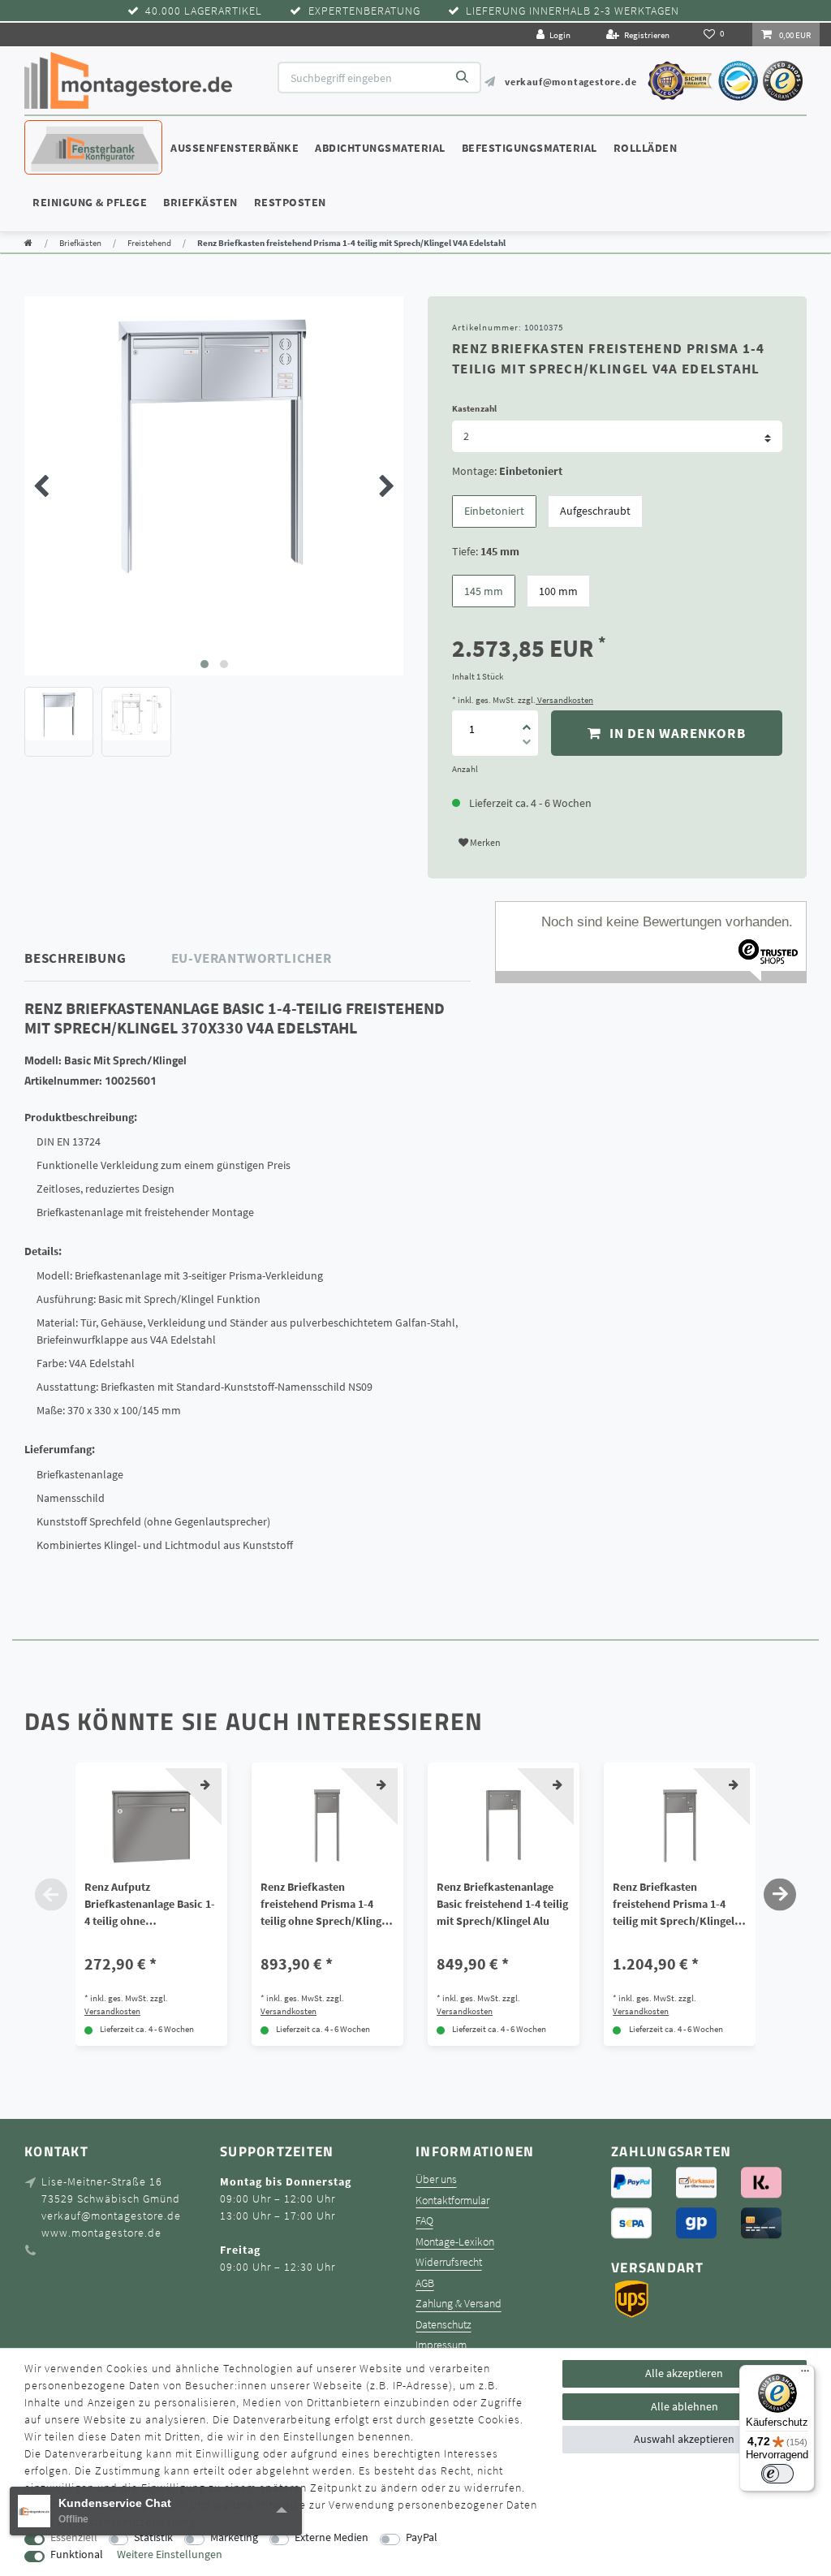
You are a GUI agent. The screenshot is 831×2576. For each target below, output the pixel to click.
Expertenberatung (364, 11)
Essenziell (74, 2537)
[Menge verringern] (527, 744)
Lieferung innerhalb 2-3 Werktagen (573, 11)
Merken (484, 842)
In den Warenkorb (675, 733)
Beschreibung (75, 958)
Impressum (441, 2345)
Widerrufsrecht (449, 2262)
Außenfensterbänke (235, 148)
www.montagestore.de (101, 2233)
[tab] (98, 958)
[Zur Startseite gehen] (28, 243)
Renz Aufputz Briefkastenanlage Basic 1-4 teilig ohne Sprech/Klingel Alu (150, 1905)
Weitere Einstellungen (170, 2554)
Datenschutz (443, 2325)
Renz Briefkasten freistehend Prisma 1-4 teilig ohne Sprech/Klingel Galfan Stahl (325, 1905)
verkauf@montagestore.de (571, 82)
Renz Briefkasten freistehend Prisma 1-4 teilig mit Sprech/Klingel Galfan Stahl (674, 1905)
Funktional (77, 2554)
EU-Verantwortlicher (252, 958)
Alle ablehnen (685, 2406)
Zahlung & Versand (459, 2304)
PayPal (422, 2537)
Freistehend (149, 243)
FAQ (424, 2221)
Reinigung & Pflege (90, 202)
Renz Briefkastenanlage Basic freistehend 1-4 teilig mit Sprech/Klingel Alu (502, 1904)
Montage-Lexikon (455, 2242)
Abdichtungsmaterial (380, 148)
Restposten (290, 202)
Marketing (234, 2537)
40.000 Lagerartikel (204, 11)
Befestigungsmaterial (530, 148)
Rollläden (646, 148)
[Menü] (805, 2375)
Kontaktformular (452, 2201)
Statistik (153, 2537)
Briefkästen (200, 202)
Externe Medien (332, 2537)
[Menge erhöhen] (527, 722)
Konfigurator (73, 132)
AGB (425, 2283)
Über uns (436, 2179)
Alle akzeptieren (684, 2373)
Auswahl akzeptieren (684, 2439)
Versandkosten (564, 700)
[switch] (777, 2474)
